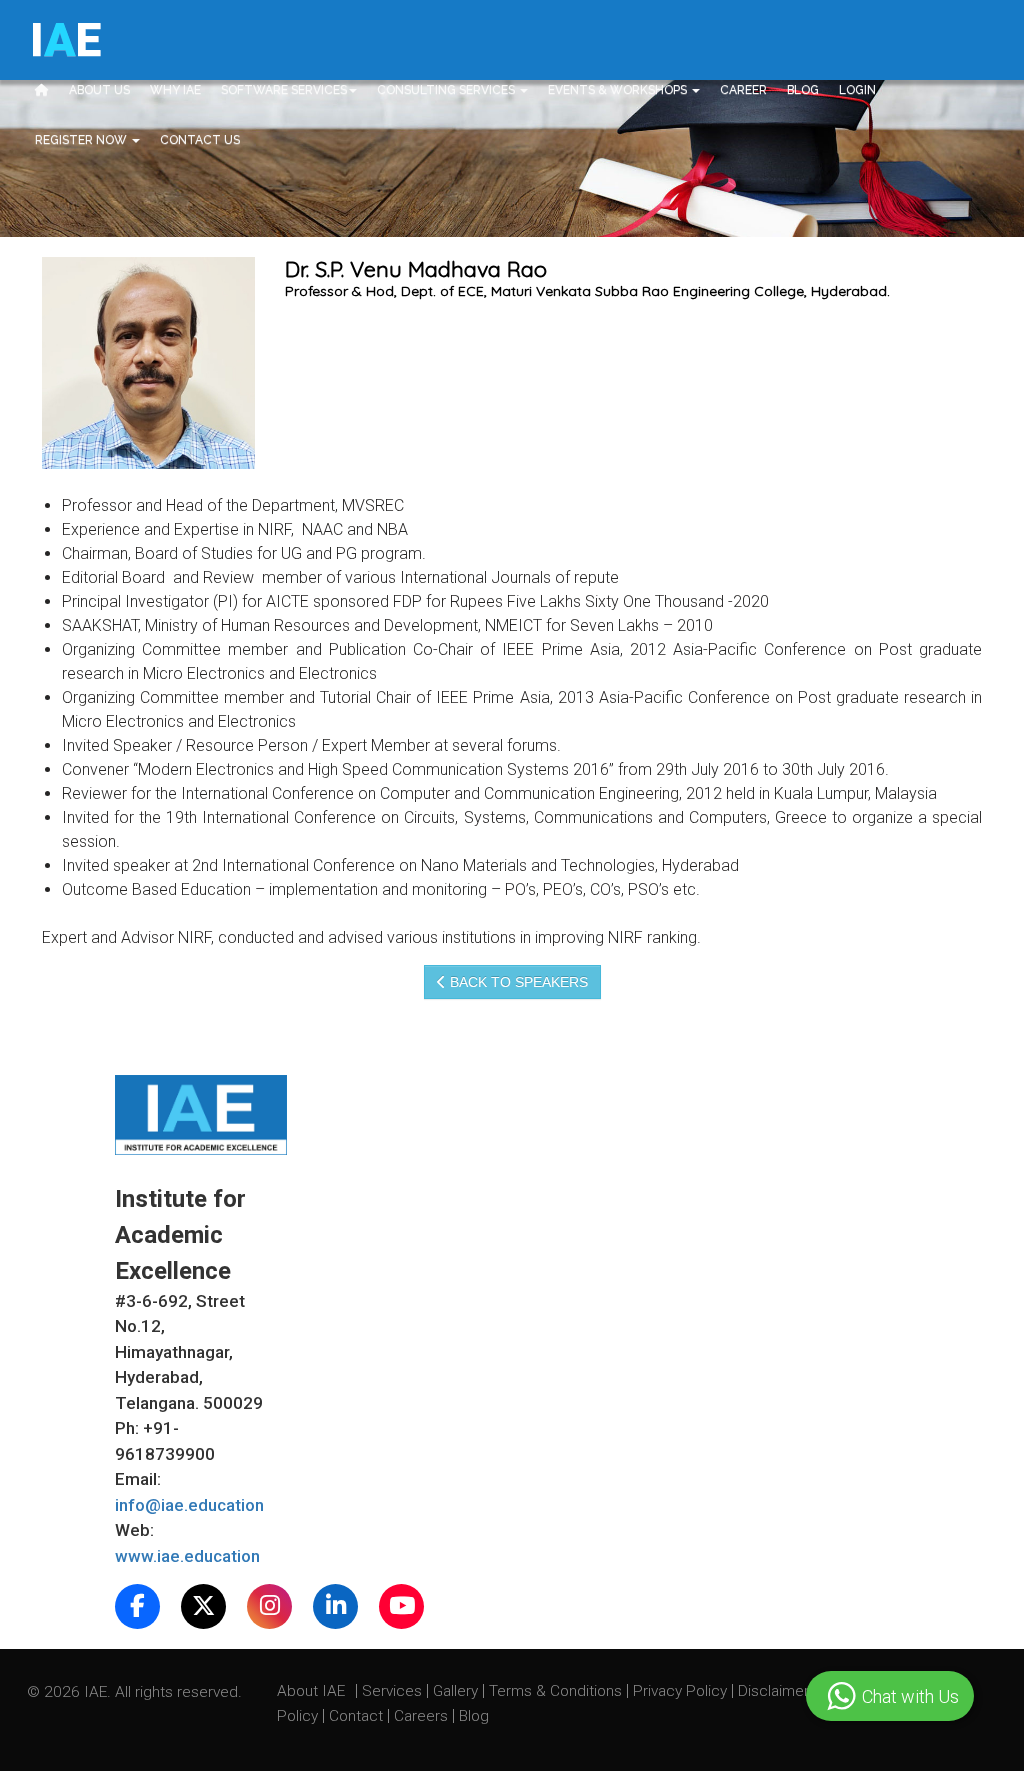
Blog (803, 90)
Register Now (82, 140)
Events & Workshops (619, 90)
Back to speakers (517, 982)
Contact (358, 1716)
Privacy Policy (680, 1691)
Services (394, 1691)
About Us (99, 90)
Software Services (284, 90)
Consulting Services (447, 90)
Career (743, 90)
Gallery (457, 1691)
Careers (423, 1716)
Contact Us (200, 140)
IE (65, 40)
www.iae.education (187, 1556)
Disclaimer (773, 1691)
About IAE (313, 1691)
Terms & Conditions (557, 1691)
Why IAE (175, 90)
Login (857, 90)
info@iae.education (189, 1505)
